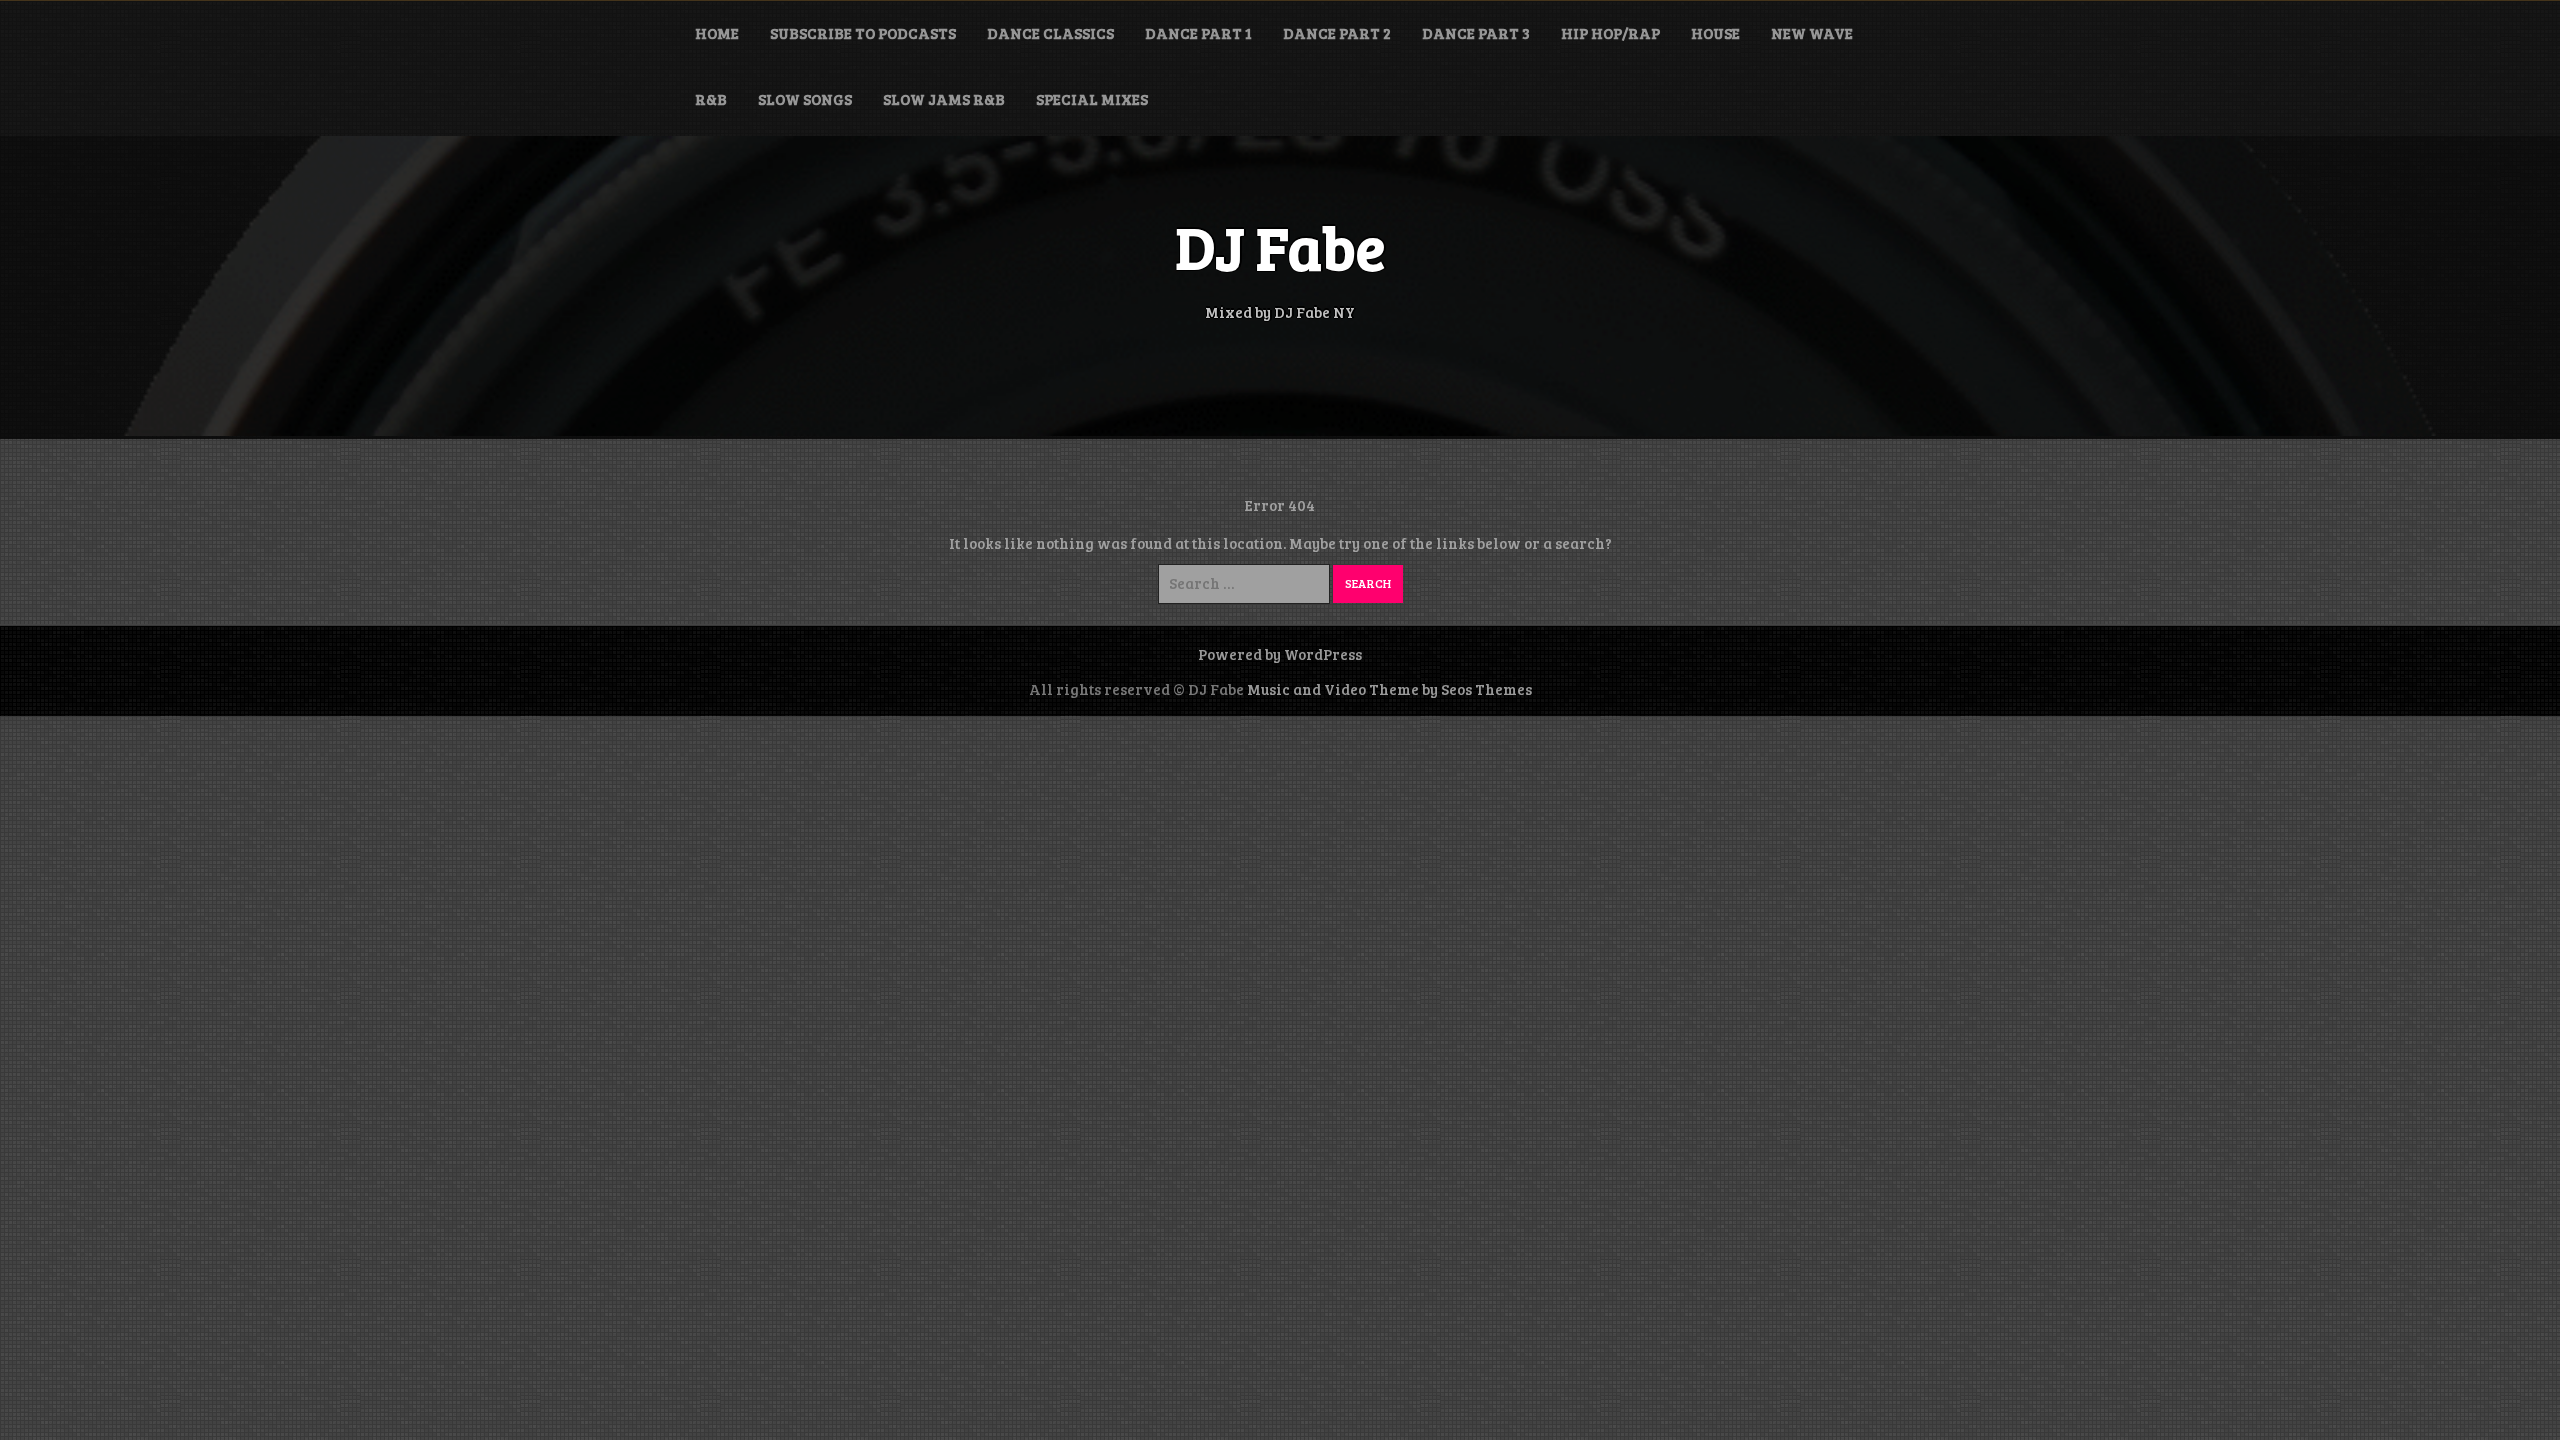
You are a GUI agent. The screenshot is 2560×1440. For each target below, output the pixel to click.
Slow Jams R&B (944, 99)
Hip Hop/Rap (1610, 33)
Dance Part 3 (1476, 33)
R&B (711, 99)
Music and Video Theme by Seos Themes (1389, 689)
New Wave (1812, 33)
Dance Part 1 (1198, 33)
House (1715, 33)
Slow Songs (805, 99)
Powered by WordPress (1280, 654)
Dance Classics (1050, 33)
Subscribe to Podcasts (863, 33)
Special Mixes (1092, 99)
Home (717, 33)
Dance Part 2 (1337, 33)
